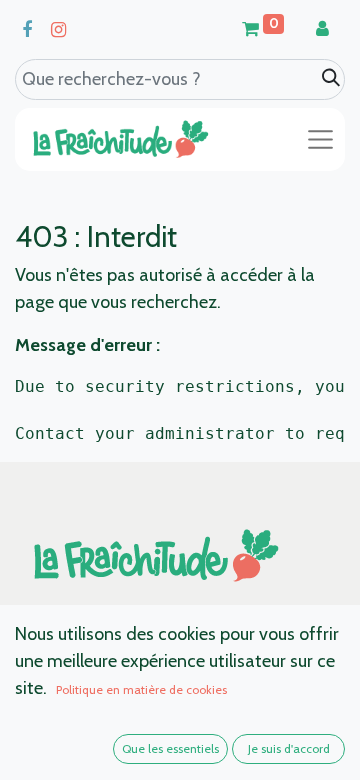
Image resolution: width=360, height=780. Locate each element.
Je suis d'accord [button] (289, 748)
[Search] (331, 78)
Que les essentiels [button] (170, 748)
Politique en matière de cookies (141, 689)
